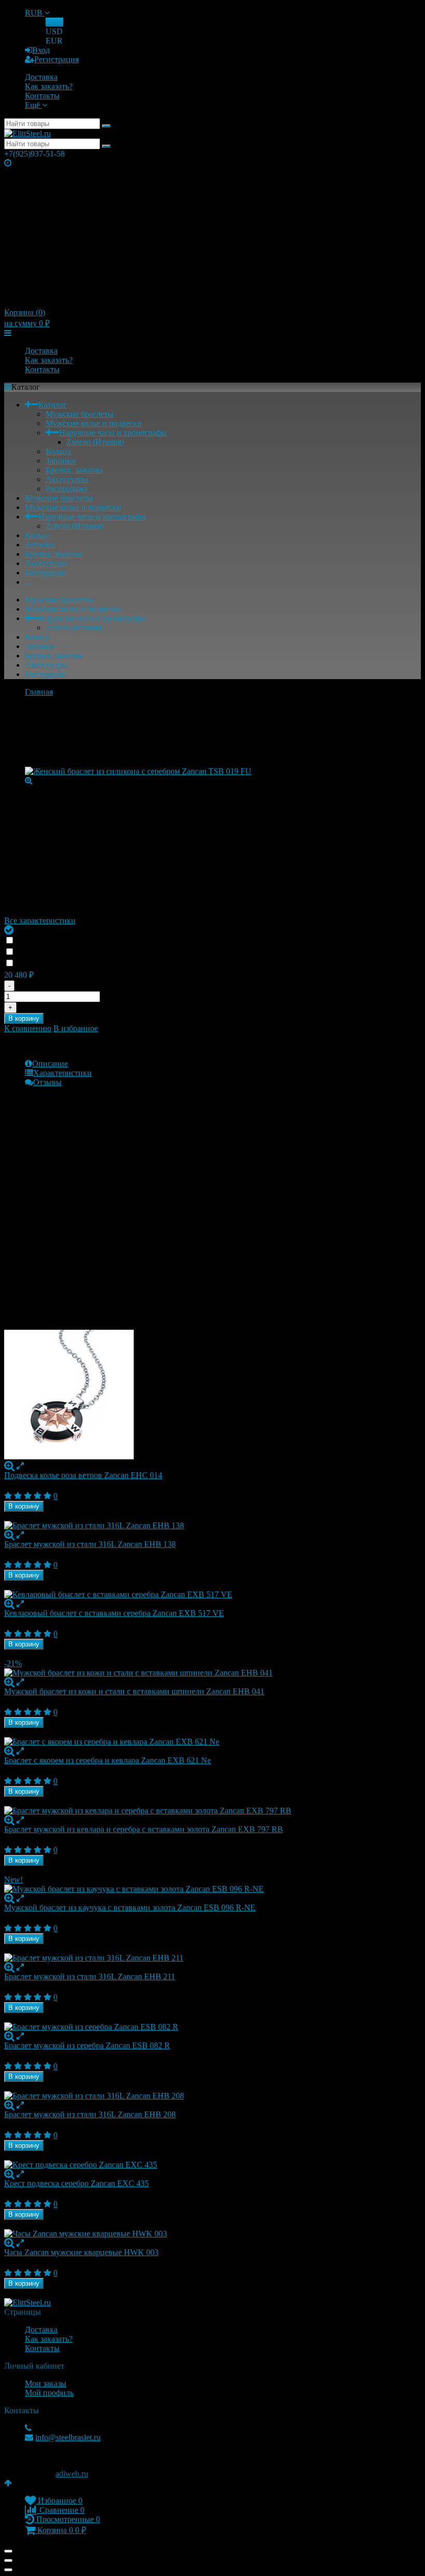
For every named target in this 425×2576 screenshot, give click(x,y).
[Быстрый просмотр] (20, 1466)
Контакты (42, 96)
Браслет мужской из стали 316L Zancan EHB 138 (90, 1544)
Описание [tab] (50, 1064)
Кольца (58, 451)
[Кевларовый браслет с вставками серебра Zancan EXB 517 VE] (212, 1595)
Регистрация (56, 59)
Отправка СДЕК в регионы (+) (75, 941)
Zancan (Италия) (95, 442)
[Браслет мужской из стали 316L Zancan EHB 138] (212, 1526)
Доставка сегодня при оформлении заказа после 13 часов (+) (132, 963)
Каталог (53, 405)
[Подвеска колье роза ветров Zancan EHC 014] (212, 1396)
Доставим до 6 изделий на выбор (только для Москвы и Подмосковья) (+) (151, 952)
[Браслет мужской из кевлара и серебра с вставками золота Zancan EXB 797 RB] (212, 1811)
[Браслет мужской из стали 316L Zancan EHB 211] (212, 1958)
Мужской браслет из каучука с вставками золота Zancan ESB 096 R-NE (130, 1908)
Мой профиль (49, 2393)
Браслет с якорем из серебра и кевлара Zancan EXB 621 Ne (108, 1760)
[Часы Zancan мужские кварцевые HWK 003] (212, 2234)
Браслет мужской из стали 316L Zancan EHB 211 (90, 1976)
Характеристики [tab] (62, 1073)
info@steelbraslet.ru (68, 2437)
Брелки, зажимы (74, 470)
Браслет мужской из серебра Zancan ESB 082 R (87, 2045)
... (28, 582)
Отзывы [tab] (47, 1082)
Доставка (41, 77)
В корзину (24, 1018)
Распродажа (67, 489)
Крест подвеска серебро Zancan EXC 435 (76, 2183)
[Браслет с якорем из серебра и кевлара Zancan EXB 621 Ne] (212, 1742)
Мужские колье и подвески (94, 423)
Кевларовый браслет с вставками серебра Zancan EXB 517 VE (114, 1613)
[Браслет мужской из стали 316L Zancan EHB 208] (212, 2096)
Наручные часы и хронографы (113, 433)
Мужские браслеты (80, 414)
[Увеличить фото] (9, 1466)
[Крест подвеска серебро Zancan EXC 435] (212, 2165)
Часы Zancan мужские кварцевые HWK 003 (81, 2252)
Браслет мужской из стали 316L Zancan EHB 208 (90, 2114)
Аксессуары (67, 479)
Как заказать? (49, 86)
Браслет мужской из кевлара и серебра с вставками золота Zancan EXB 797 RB (144, 1829)
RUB (35, 13)
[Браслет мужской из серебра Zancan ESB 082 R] (212, 2027)
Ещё (33, 105)
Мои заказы (46, 2383)
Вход (41, 50)
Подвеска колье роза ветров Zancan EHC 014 (83, 1475)
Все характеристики (40, 920)
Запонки (61, 461)
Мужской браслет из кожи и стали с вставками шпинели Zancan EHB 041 (134, 1691)
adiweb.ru (72, 2474)
